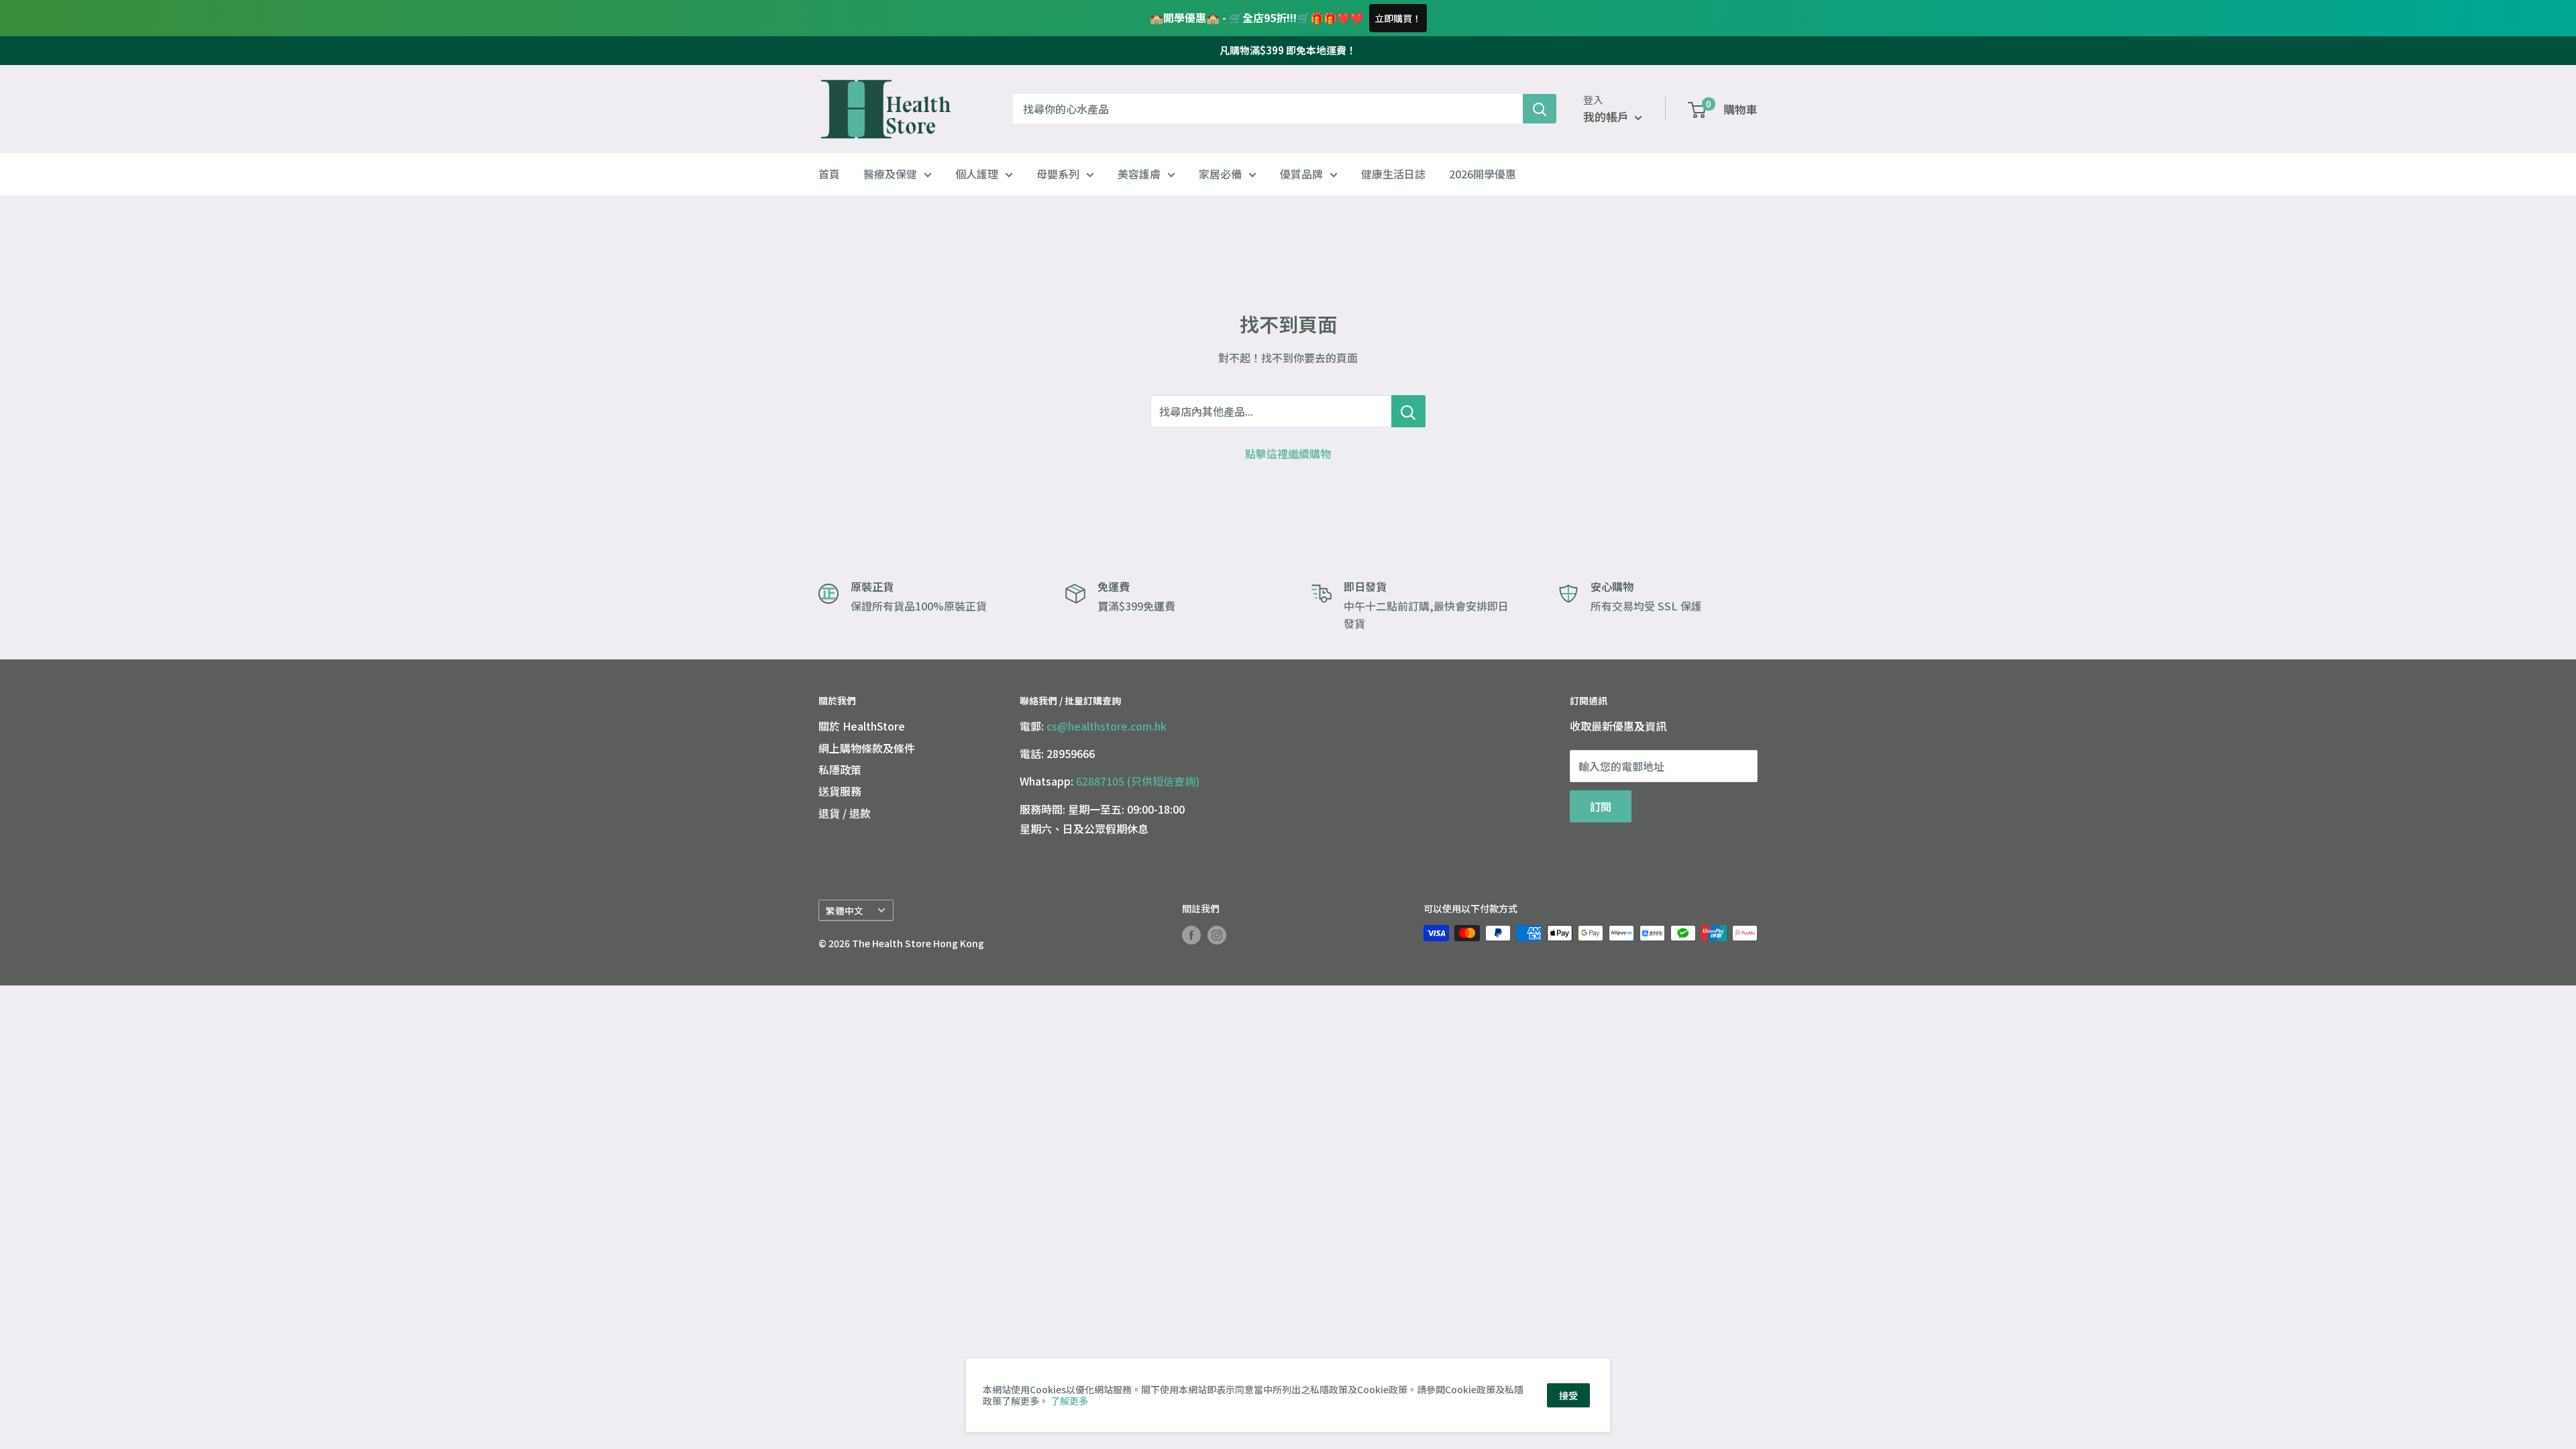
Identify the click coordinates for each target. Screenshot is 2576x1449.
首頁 (829, 174)
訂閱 (1601, 806)
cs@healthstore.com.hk (1107, 726)
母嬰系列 (1058, 174)
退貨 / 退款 (845, 813)
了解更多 (1069, 1401)
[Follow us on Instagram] (1217, 935)
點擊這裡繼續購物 (1288, 453)
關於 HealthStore (862, 726)
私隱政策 (840, 769)
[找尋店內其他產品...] (1408, 411)
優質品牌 (1301, 174)
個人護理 (977, 174)
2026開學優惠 (1483, 174)
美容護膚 (1139, 174)
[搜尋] (1540, 109)
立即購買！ (1398, 18)
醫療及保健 (890, 174)
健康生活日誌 (1393, 174)
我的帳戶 (1607, 116)
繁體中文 (845, 910)
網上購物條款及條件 (867, 748)
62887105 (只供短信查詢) (1138, 781)
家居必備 (1220, 174)
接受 (1568, 1395)
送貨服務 (840, 791)
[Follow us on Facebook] (1191, 935)
